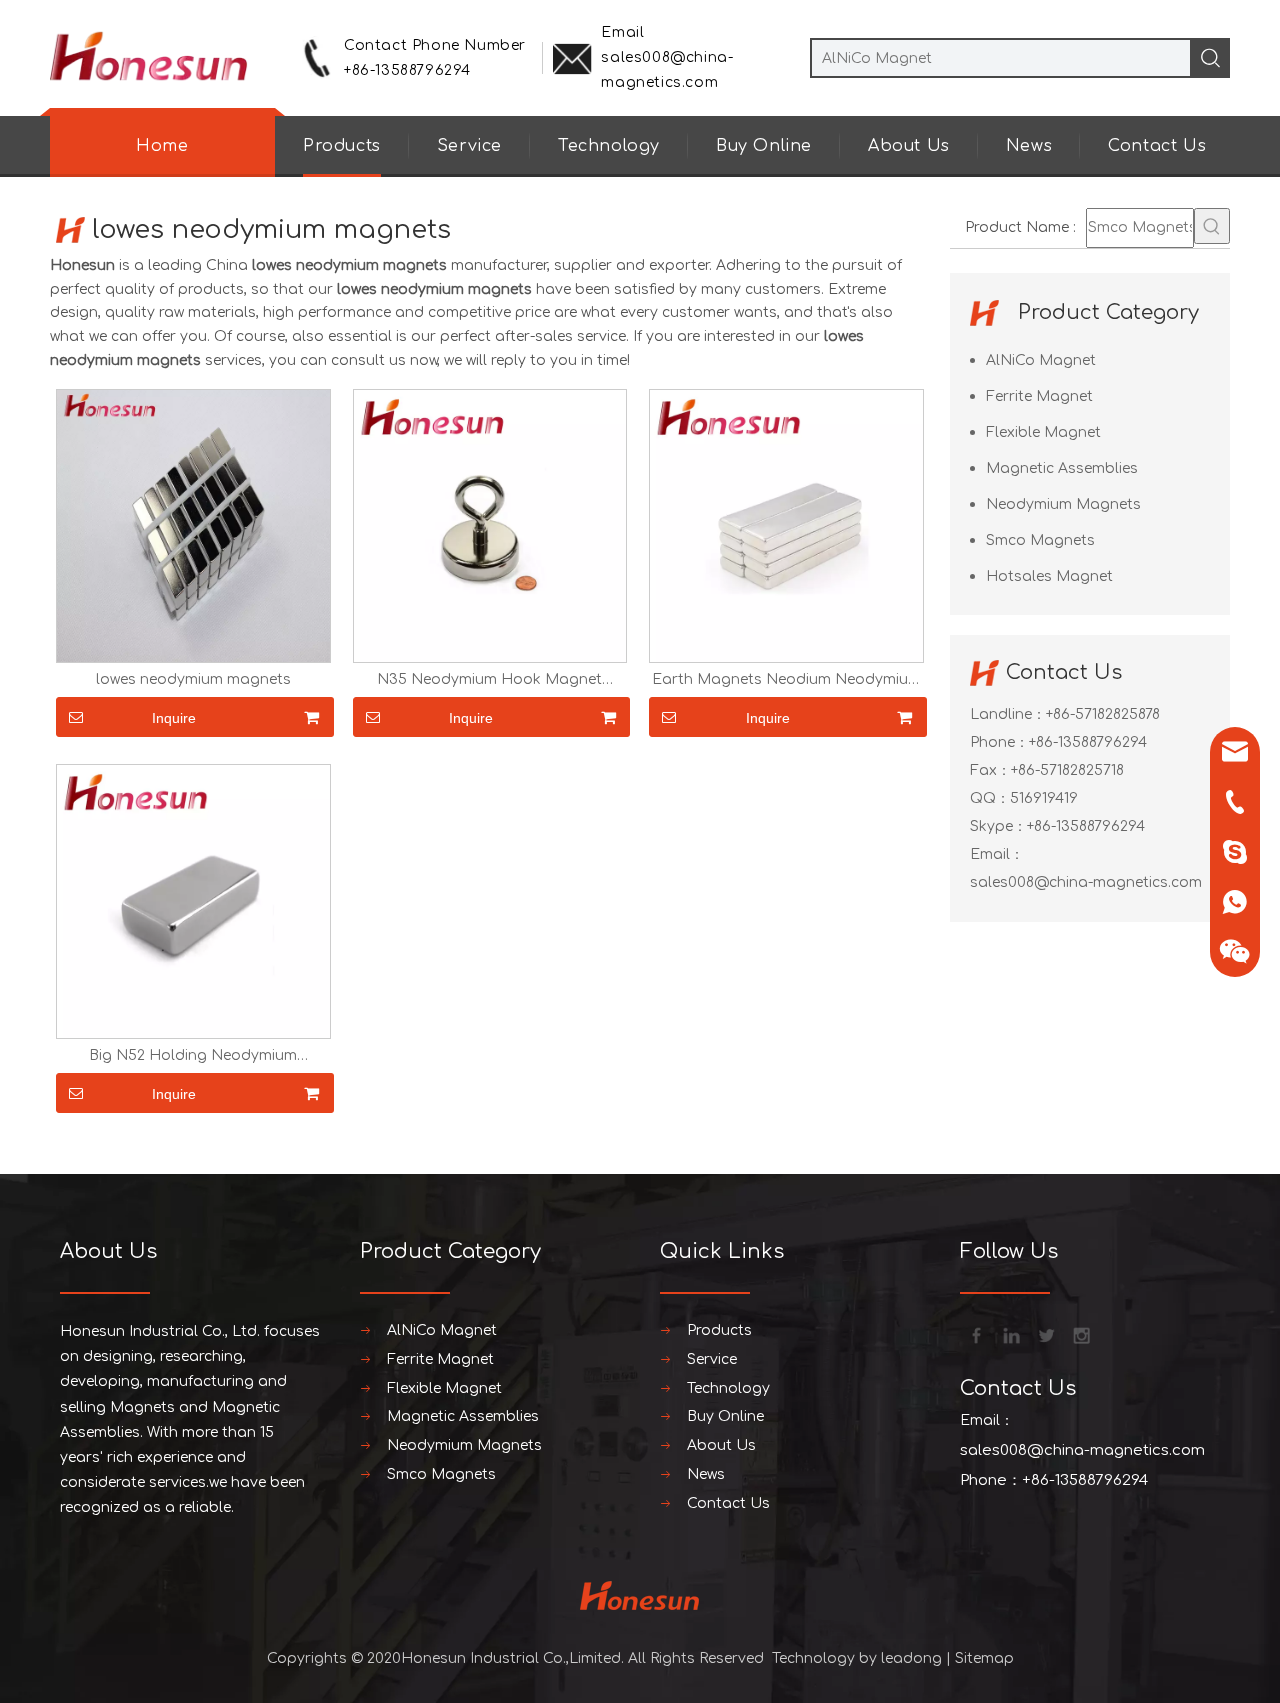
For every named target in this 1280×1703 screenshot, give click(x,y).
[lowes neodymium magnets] (193, 525)
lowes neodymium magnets (193, 680)
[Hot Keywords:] (1212, 226)
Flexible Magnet (1043, 432)
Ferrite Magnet (1039, 396)
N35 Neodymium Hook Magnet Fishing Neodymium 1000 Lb (489, 680)
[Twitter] (1045, 1334)
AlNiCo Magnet (1041, 360)
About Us (909, 146)
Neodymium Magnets (1063, 504)
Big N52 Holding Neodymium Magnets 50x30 (193, 1056)
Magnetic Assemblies (1062, 468)
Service (469, 146)
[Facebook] (975, 1334)
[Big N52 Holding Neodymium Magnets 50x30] (193, 901)
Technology (609, 146)
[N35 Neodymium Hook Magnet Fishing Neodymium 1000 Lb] (490, 525)
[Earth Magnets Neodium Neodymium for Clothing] (786, 525)
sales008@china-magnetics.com (1086, 882)
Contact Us (1157, 146)
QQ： (990, 798)
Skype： (998, 826)
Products (342, 146)
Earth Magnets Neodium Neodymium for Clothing (786, 680)
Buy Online (764, 146)
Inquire (174, 718)
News (1029, 146)
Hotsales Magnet (1049, 576)
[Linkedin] (1010, 1334)
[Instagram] (1080, 1334)
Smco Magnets (1040, 540)
